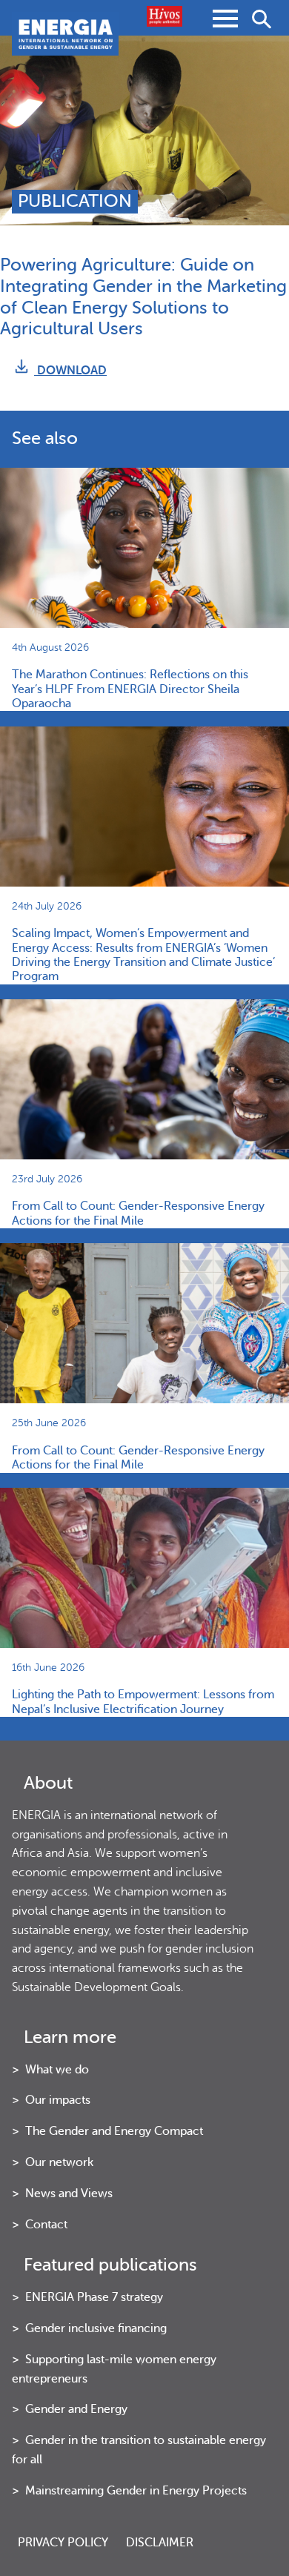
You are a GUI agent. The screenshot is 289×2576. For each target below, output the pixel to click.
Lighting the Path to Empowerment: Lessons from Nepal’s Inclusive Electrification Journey (143, 1702)
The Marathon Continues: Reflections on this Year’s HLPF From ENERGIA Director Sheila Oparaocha (130, 689)
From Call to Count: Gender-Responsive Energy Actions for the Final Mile (138, 1213)
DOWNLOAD (70, 370)
